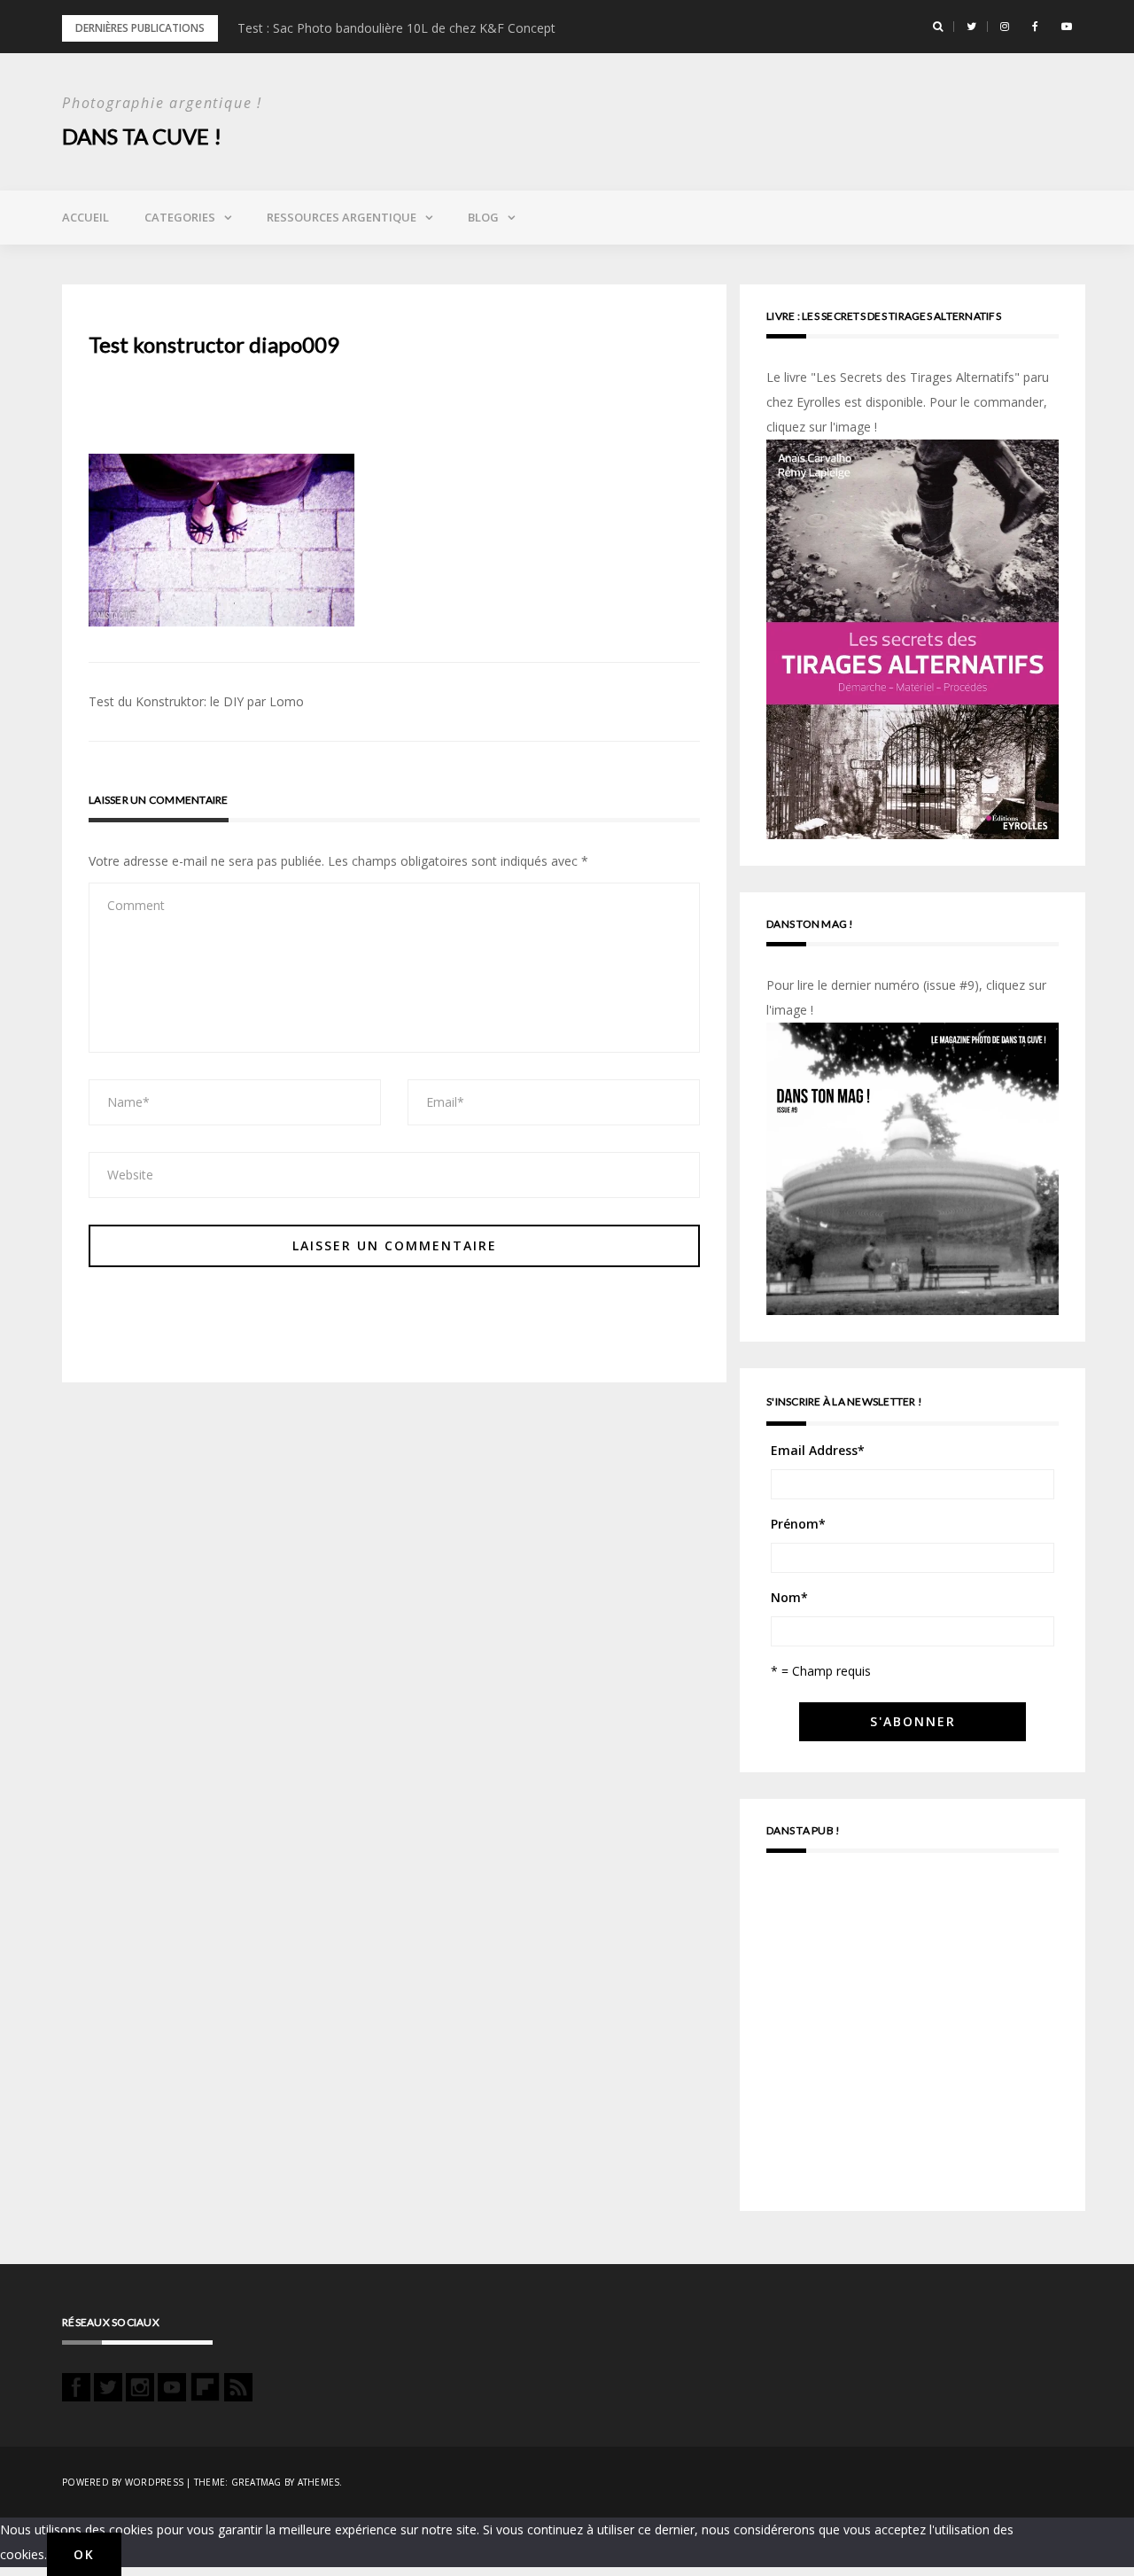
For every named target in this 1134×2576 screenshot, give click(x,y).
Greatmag (256, 2482)
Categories (180, 217)
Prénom (798, 1524)
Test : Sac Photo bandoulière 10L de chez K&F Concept (396, 28)
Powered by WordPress (123, 2482)
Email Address (818, 1450)
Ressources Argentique (342, 217)
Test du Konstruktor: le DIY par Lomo (196, 701)
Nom (789, 1597)
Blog (483, 217)
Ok (84, 2554)
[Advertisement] (913, 2040)
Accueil (85, 217)
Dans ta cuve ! (142, 136)
